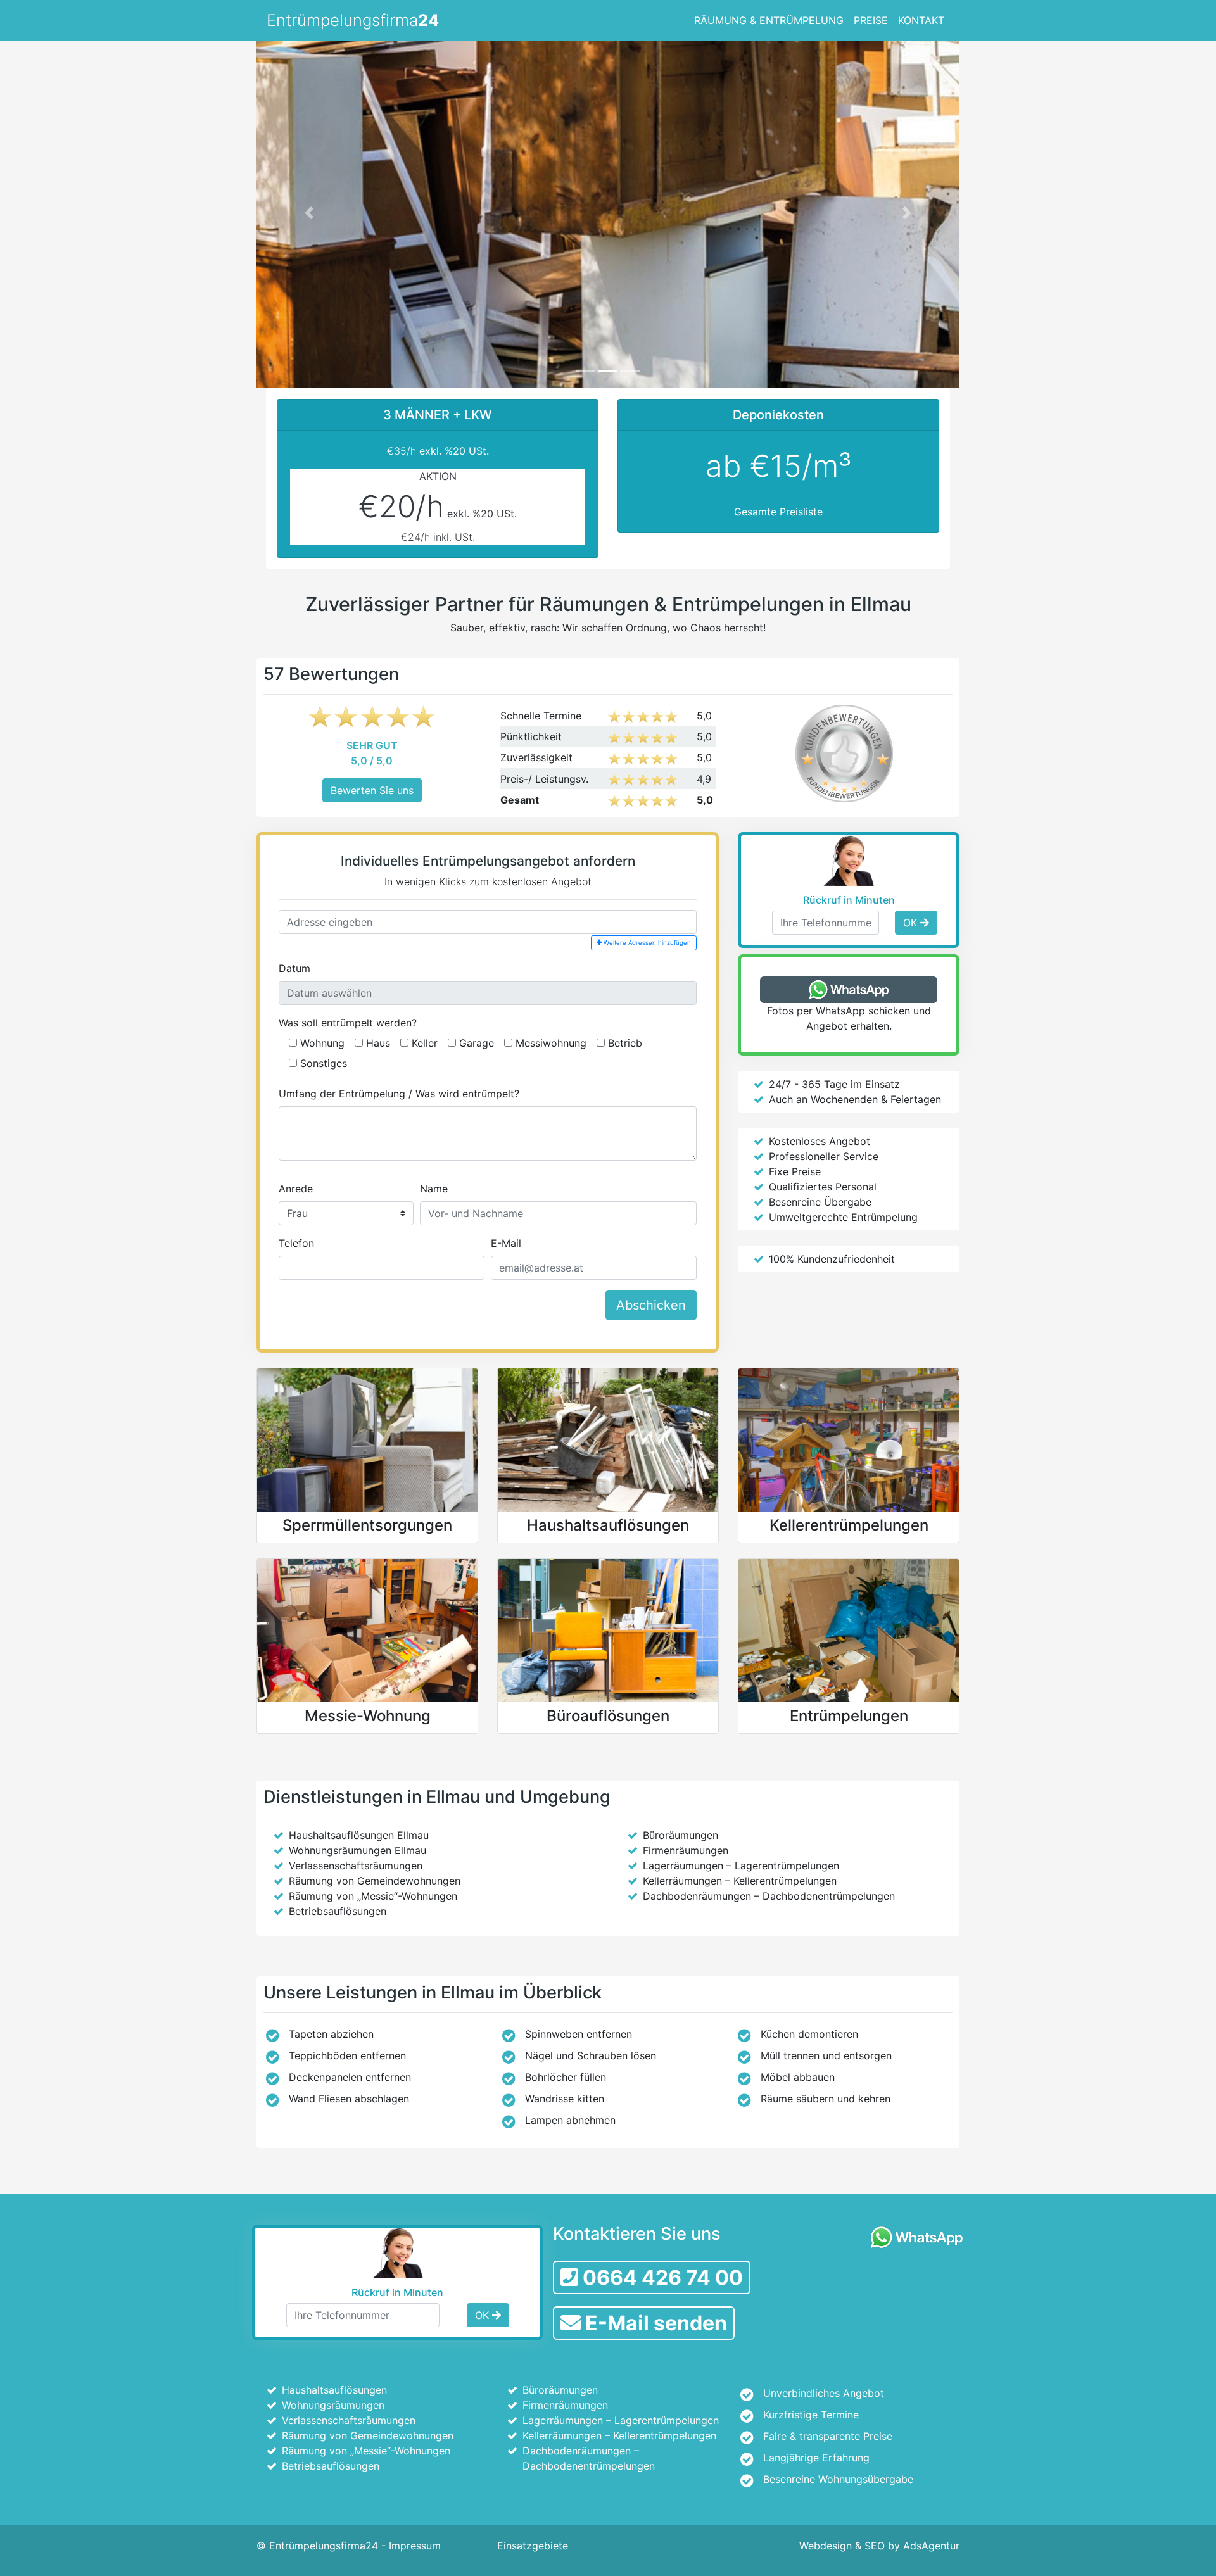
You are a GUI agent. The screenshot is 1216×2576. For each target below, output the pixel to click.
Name (434, 1189)
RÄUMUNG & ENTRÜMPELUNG (769, 20)
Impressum (415, 2546)
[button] (309, 212)
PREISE (871, 20)
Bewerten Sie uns (372, 790)
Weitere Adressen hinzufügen (646, 943)
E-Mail (506, 1243)
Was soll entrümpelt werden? (348, 1023)
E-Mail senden (654, 2323)
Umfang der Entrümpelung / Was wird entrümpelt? (399, 1094)
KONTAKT (921, 20)
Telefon (296, 1243)
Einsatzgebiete (533, 2546)
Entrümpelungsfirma (353, 20)
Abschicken (651, 1305)
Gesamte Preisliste (778, 512)
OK (912, 923)
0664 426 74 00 (661, 2277)
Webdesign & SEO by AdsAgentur (879, 2546)
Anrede (296, 1189)
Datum (294, 968)
